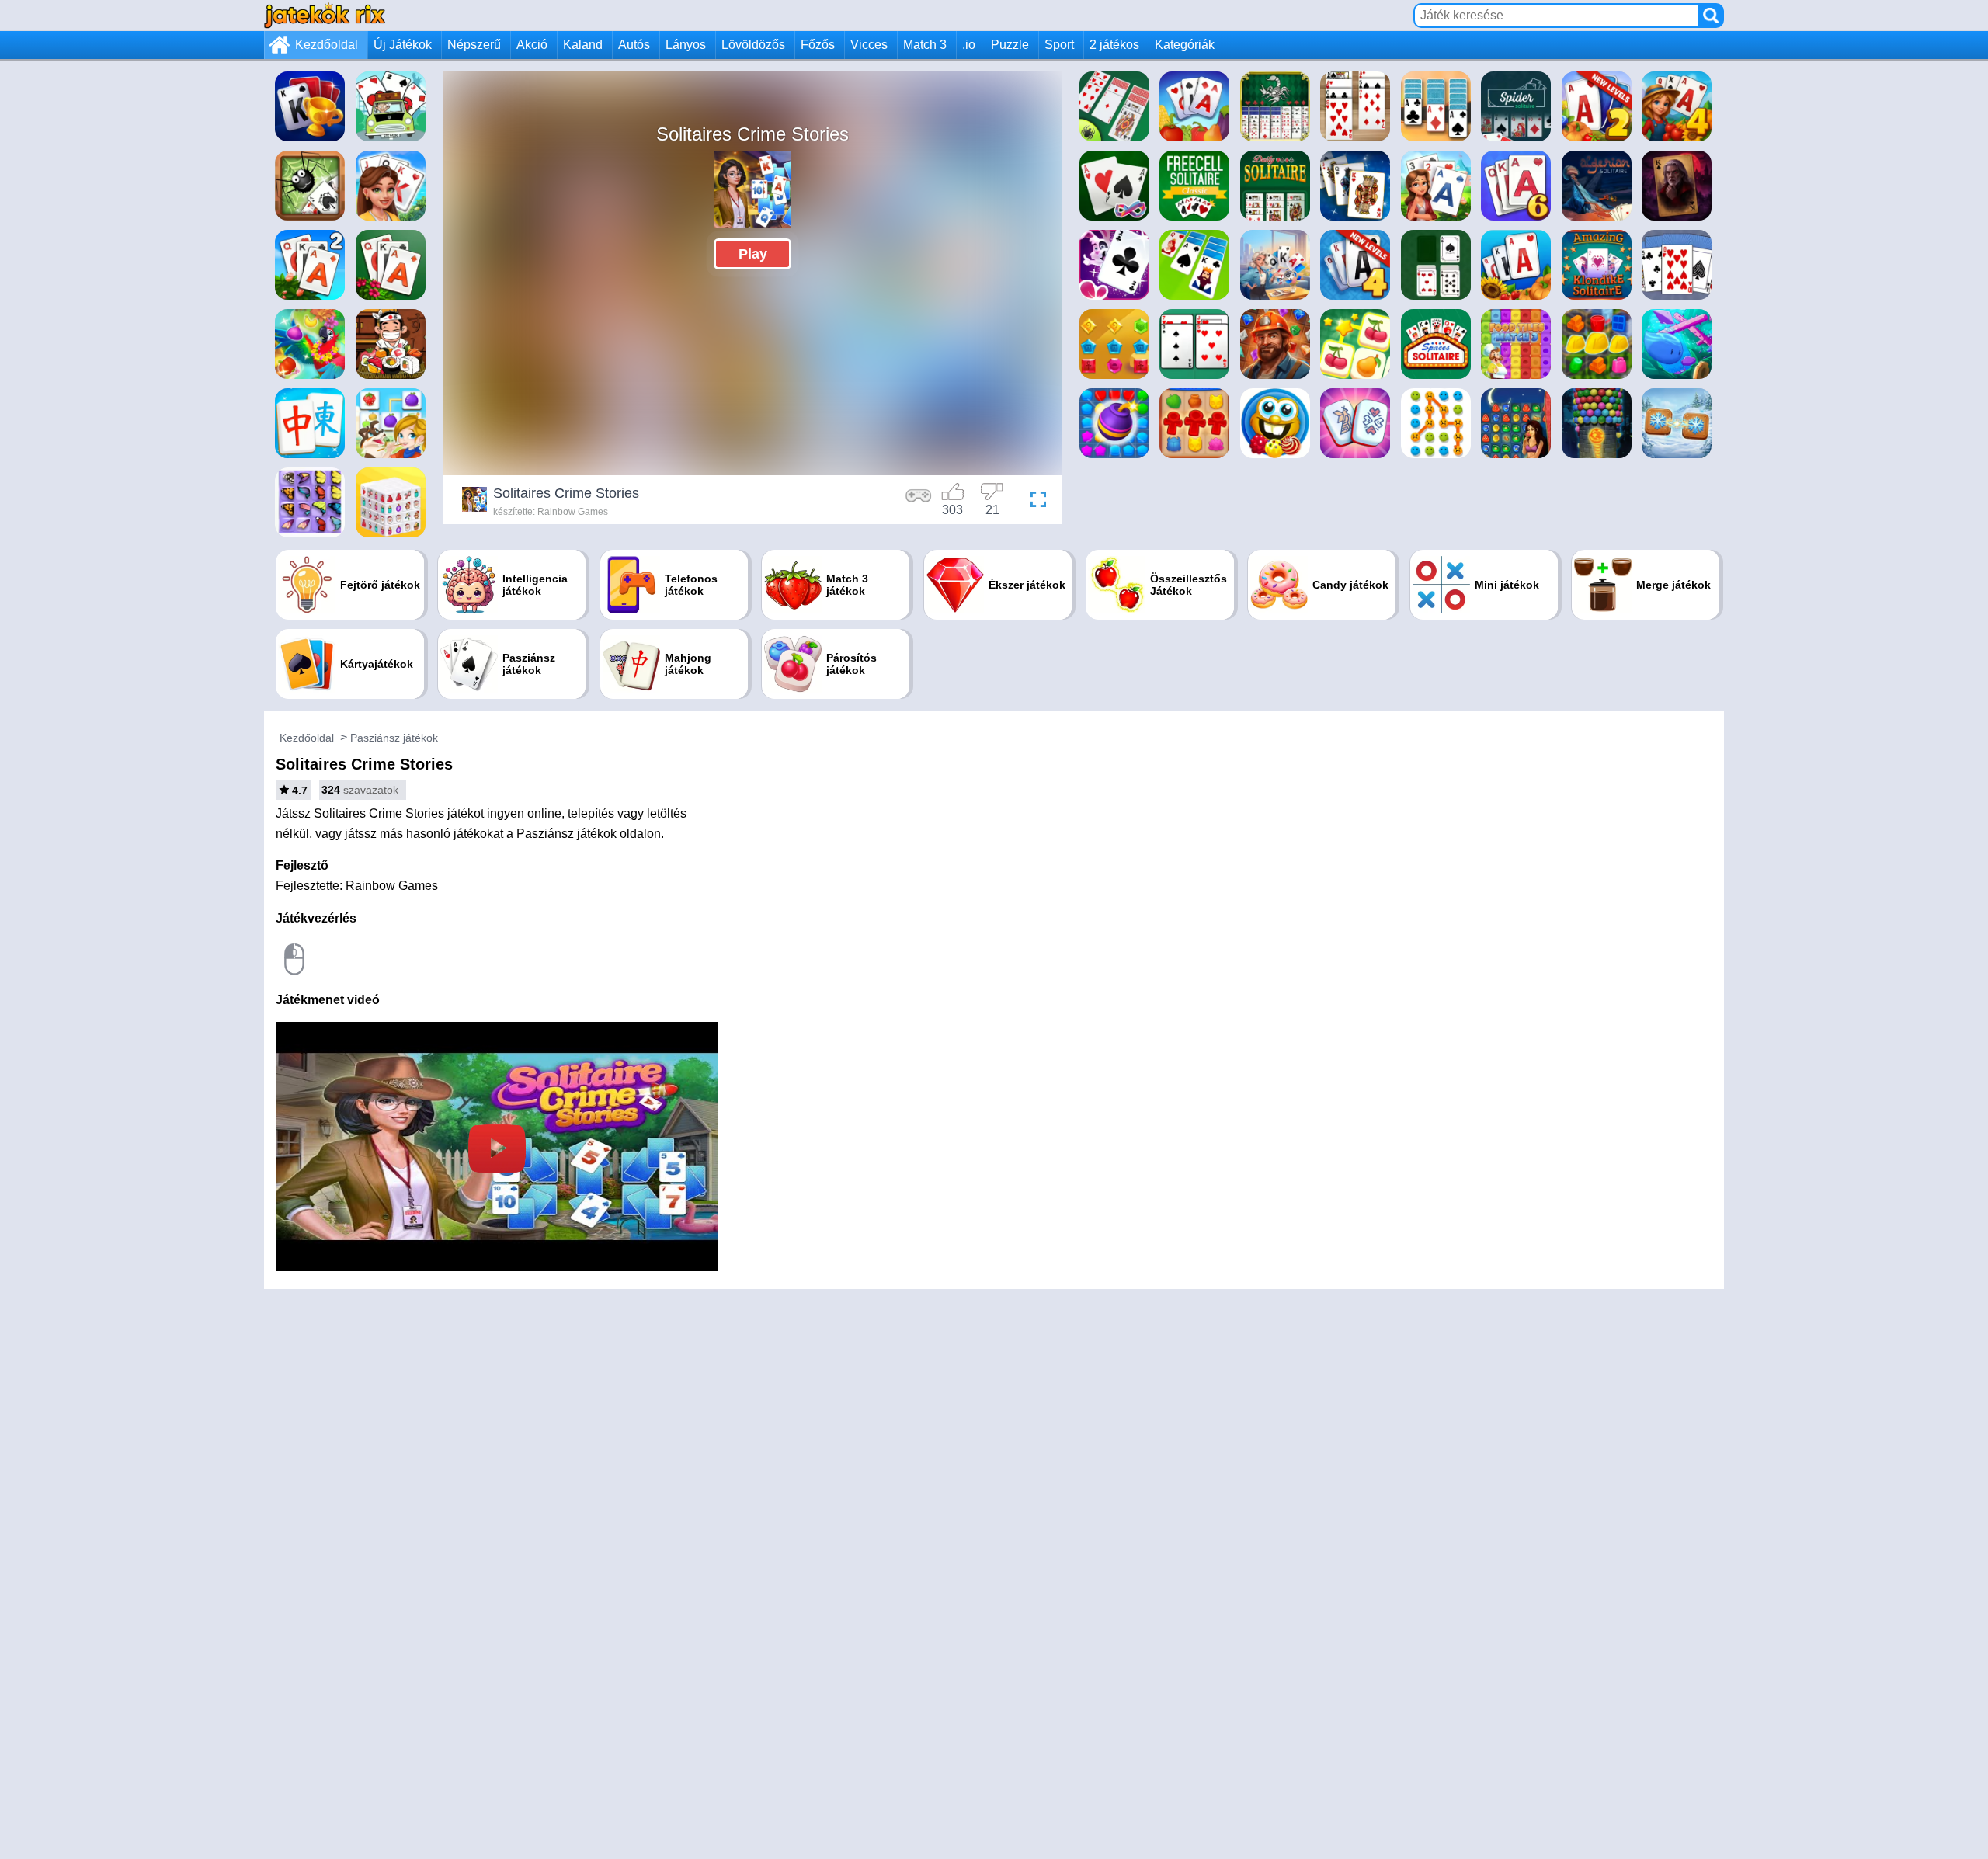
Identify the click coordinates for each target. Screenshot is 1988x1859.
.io (969, 45)
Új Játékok (403, 45)
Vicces (869, 45)
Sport (1059, 45)
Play (753, 254)
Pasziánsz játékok (394, 738)
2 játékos (1114, 45)
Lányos (686, 45)
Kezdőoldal (327, 45)
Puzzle (1010, 45)
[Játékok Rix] (325, 15)
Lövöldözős (753, 45)
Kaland (583, 45)
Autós (634, 45)
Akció (532, 45)
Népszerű (474, 45)
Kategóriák (1185, 45)
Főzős (818, 45)
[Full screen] (1034, 502)
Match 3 (925, 45)
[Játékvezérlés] (919, 502)
